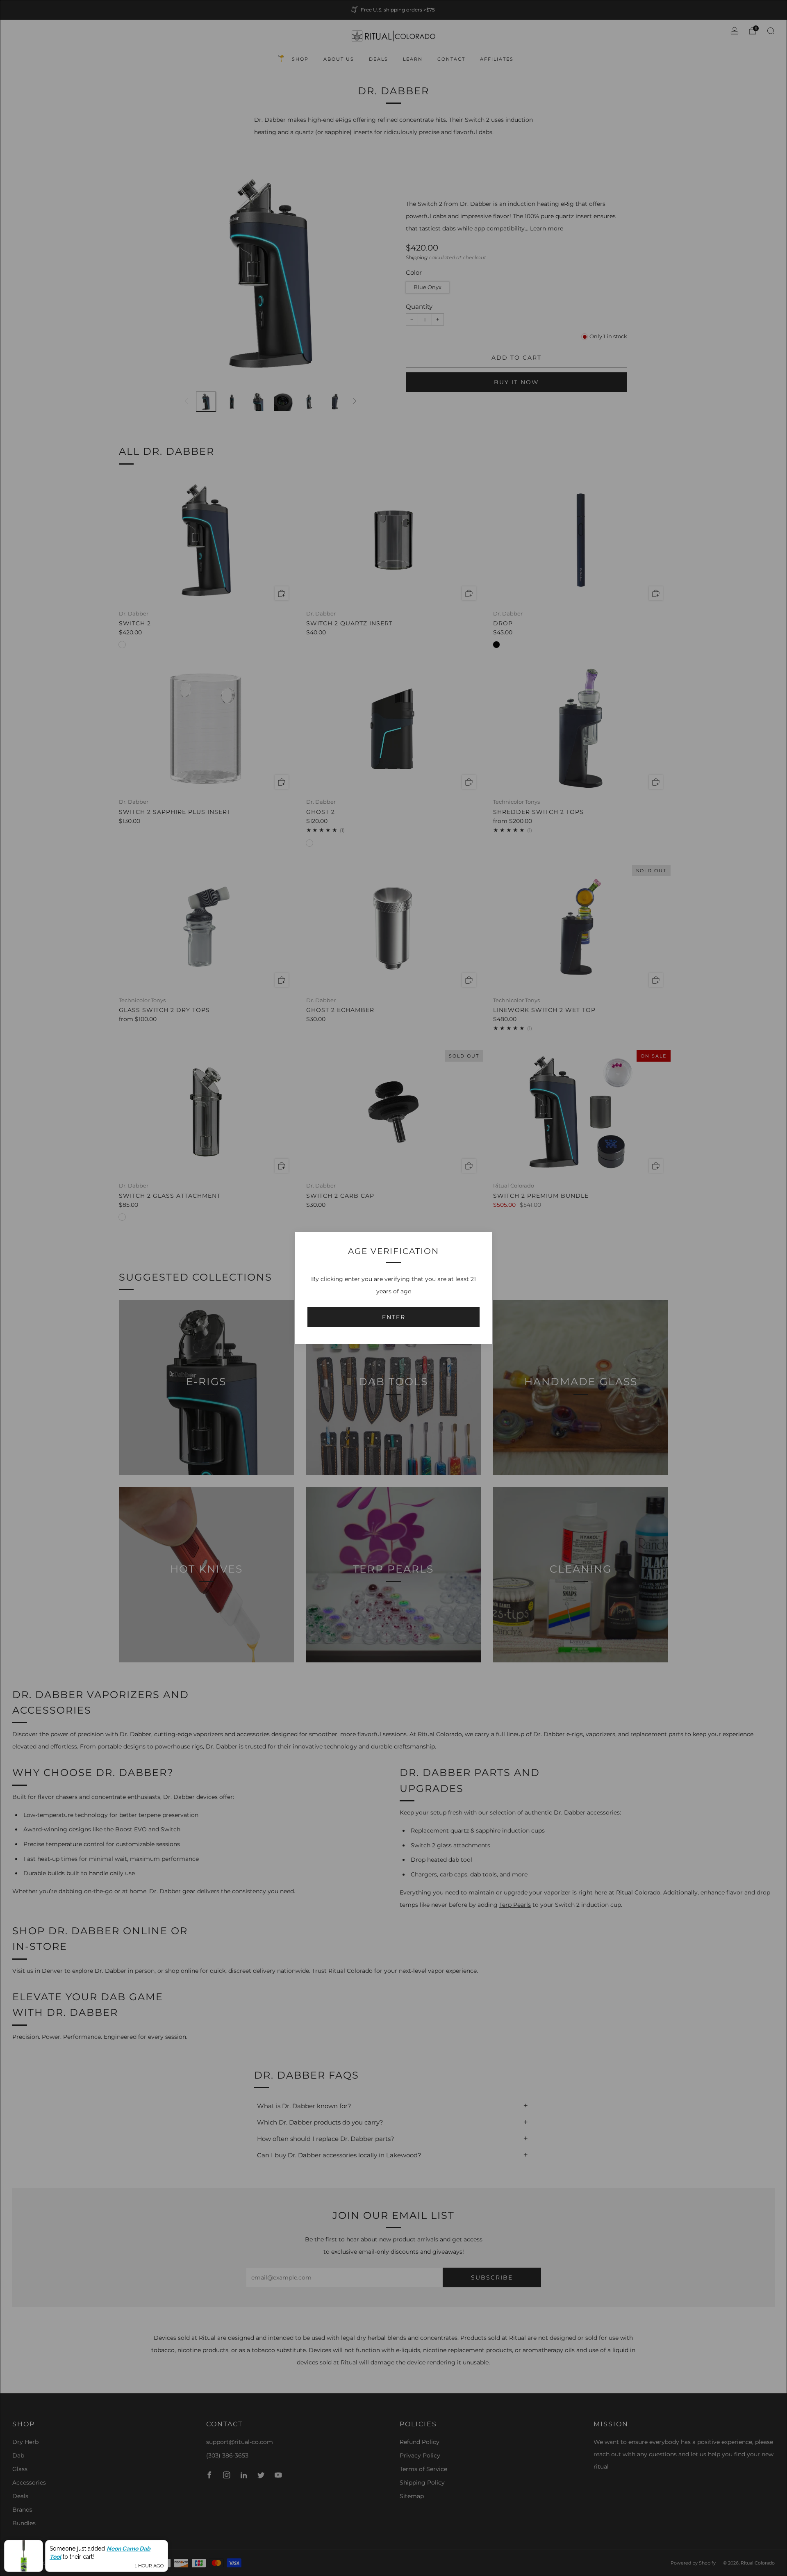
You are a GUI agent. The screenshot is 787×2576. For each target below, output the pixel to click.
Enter (394, 1317)
